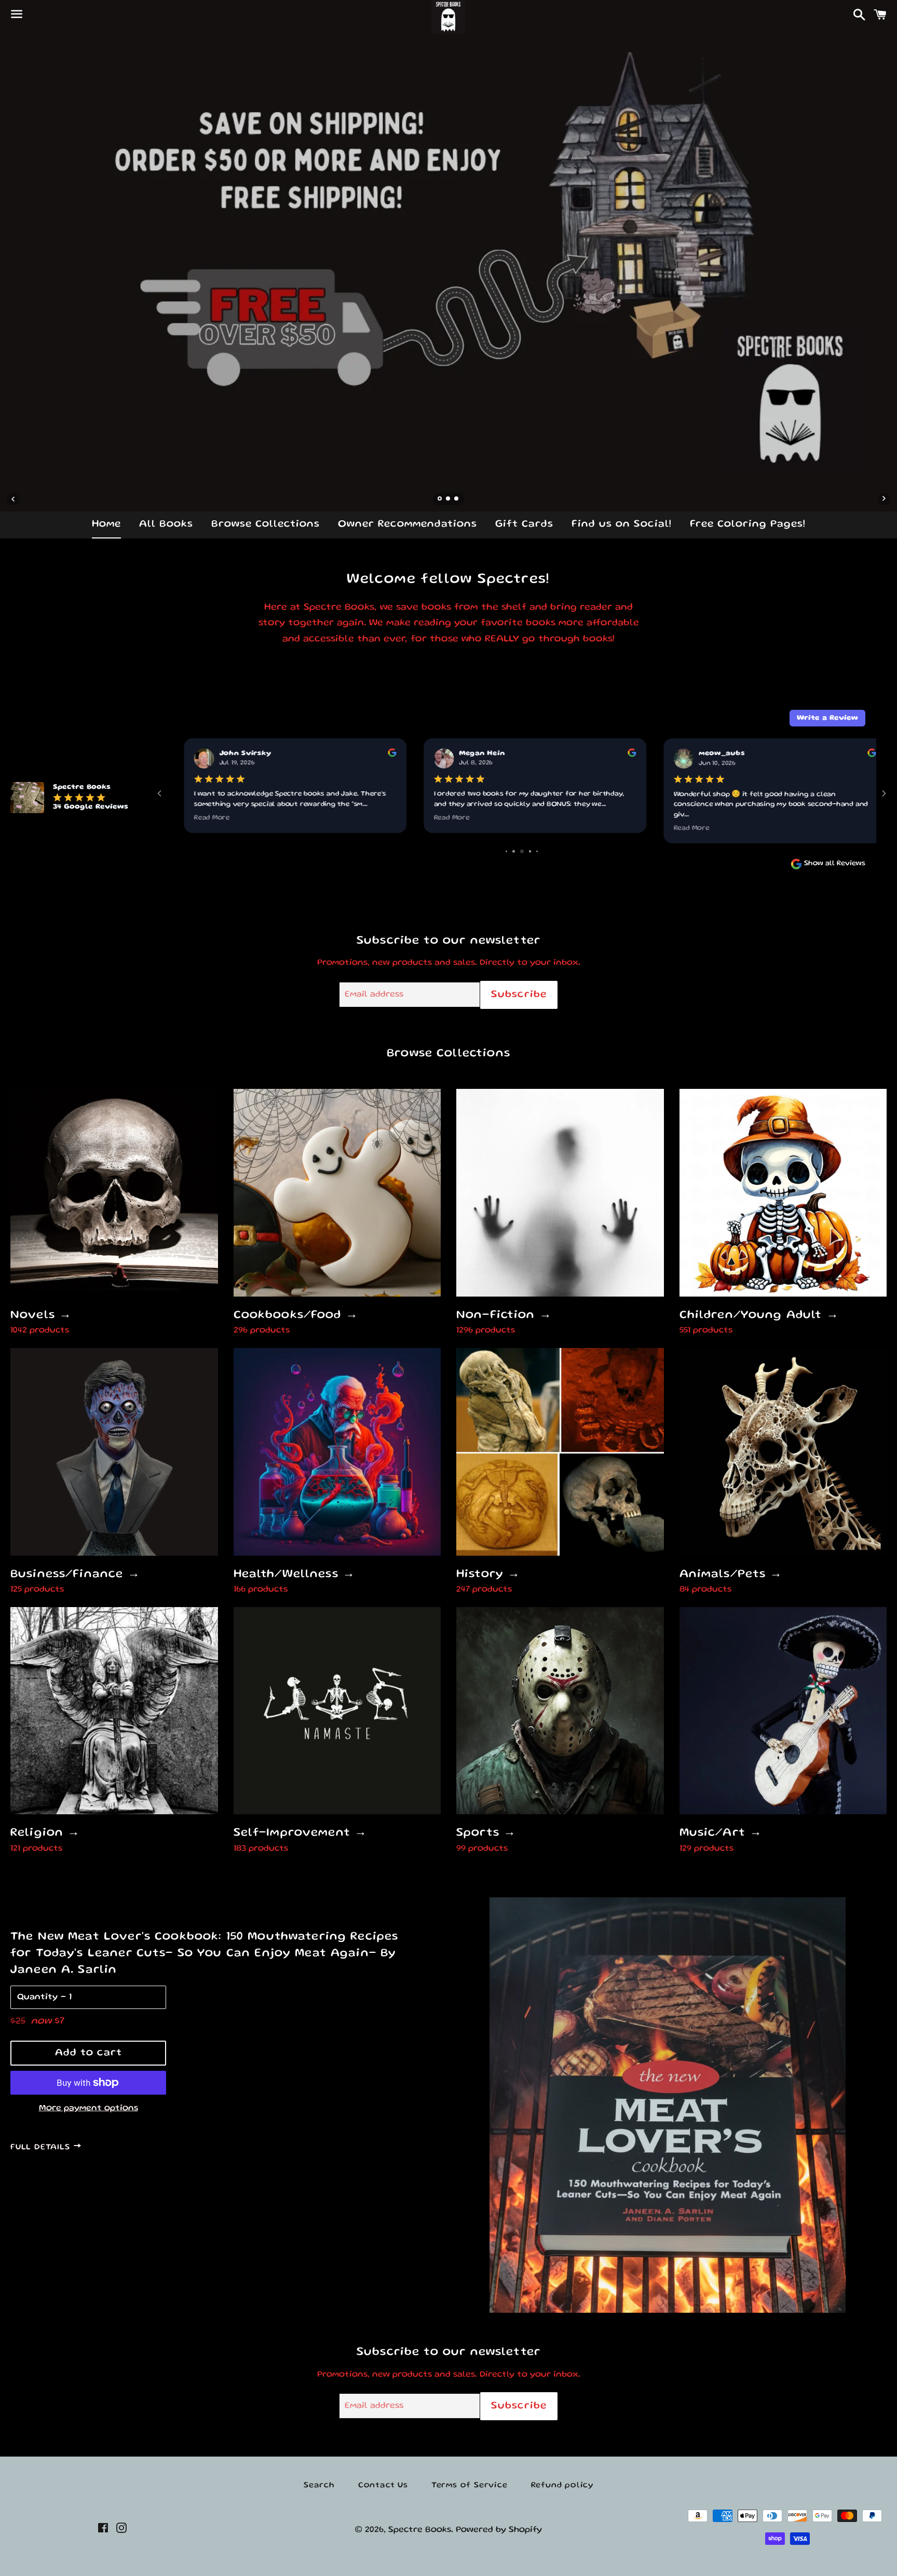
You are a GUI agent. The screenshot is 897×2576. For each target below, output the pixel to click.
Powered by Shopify (499, 2530)
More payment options (89, 2108)
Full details (42, 2148)
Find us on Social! (622, 524)
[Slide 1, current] (440, 500)
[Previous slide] (13, 499)
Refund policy (562, 2486)
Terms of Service (470, 2486)
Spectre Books (420, 2530)
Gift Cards (524, 524)
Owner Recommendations (407, 524)
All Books (166, 524)
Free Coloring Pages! (748, 524)
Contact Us (383, 2486)
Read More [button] (199, 818)
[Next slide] (884, 499)
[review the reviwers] (378, 756)
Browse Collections (266, 524)
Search (319, 2486)
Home (106, 524)
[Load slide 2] (448, 500)
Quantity (37, 1997)
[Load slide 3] (457, 500)
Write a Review (827, 718)
